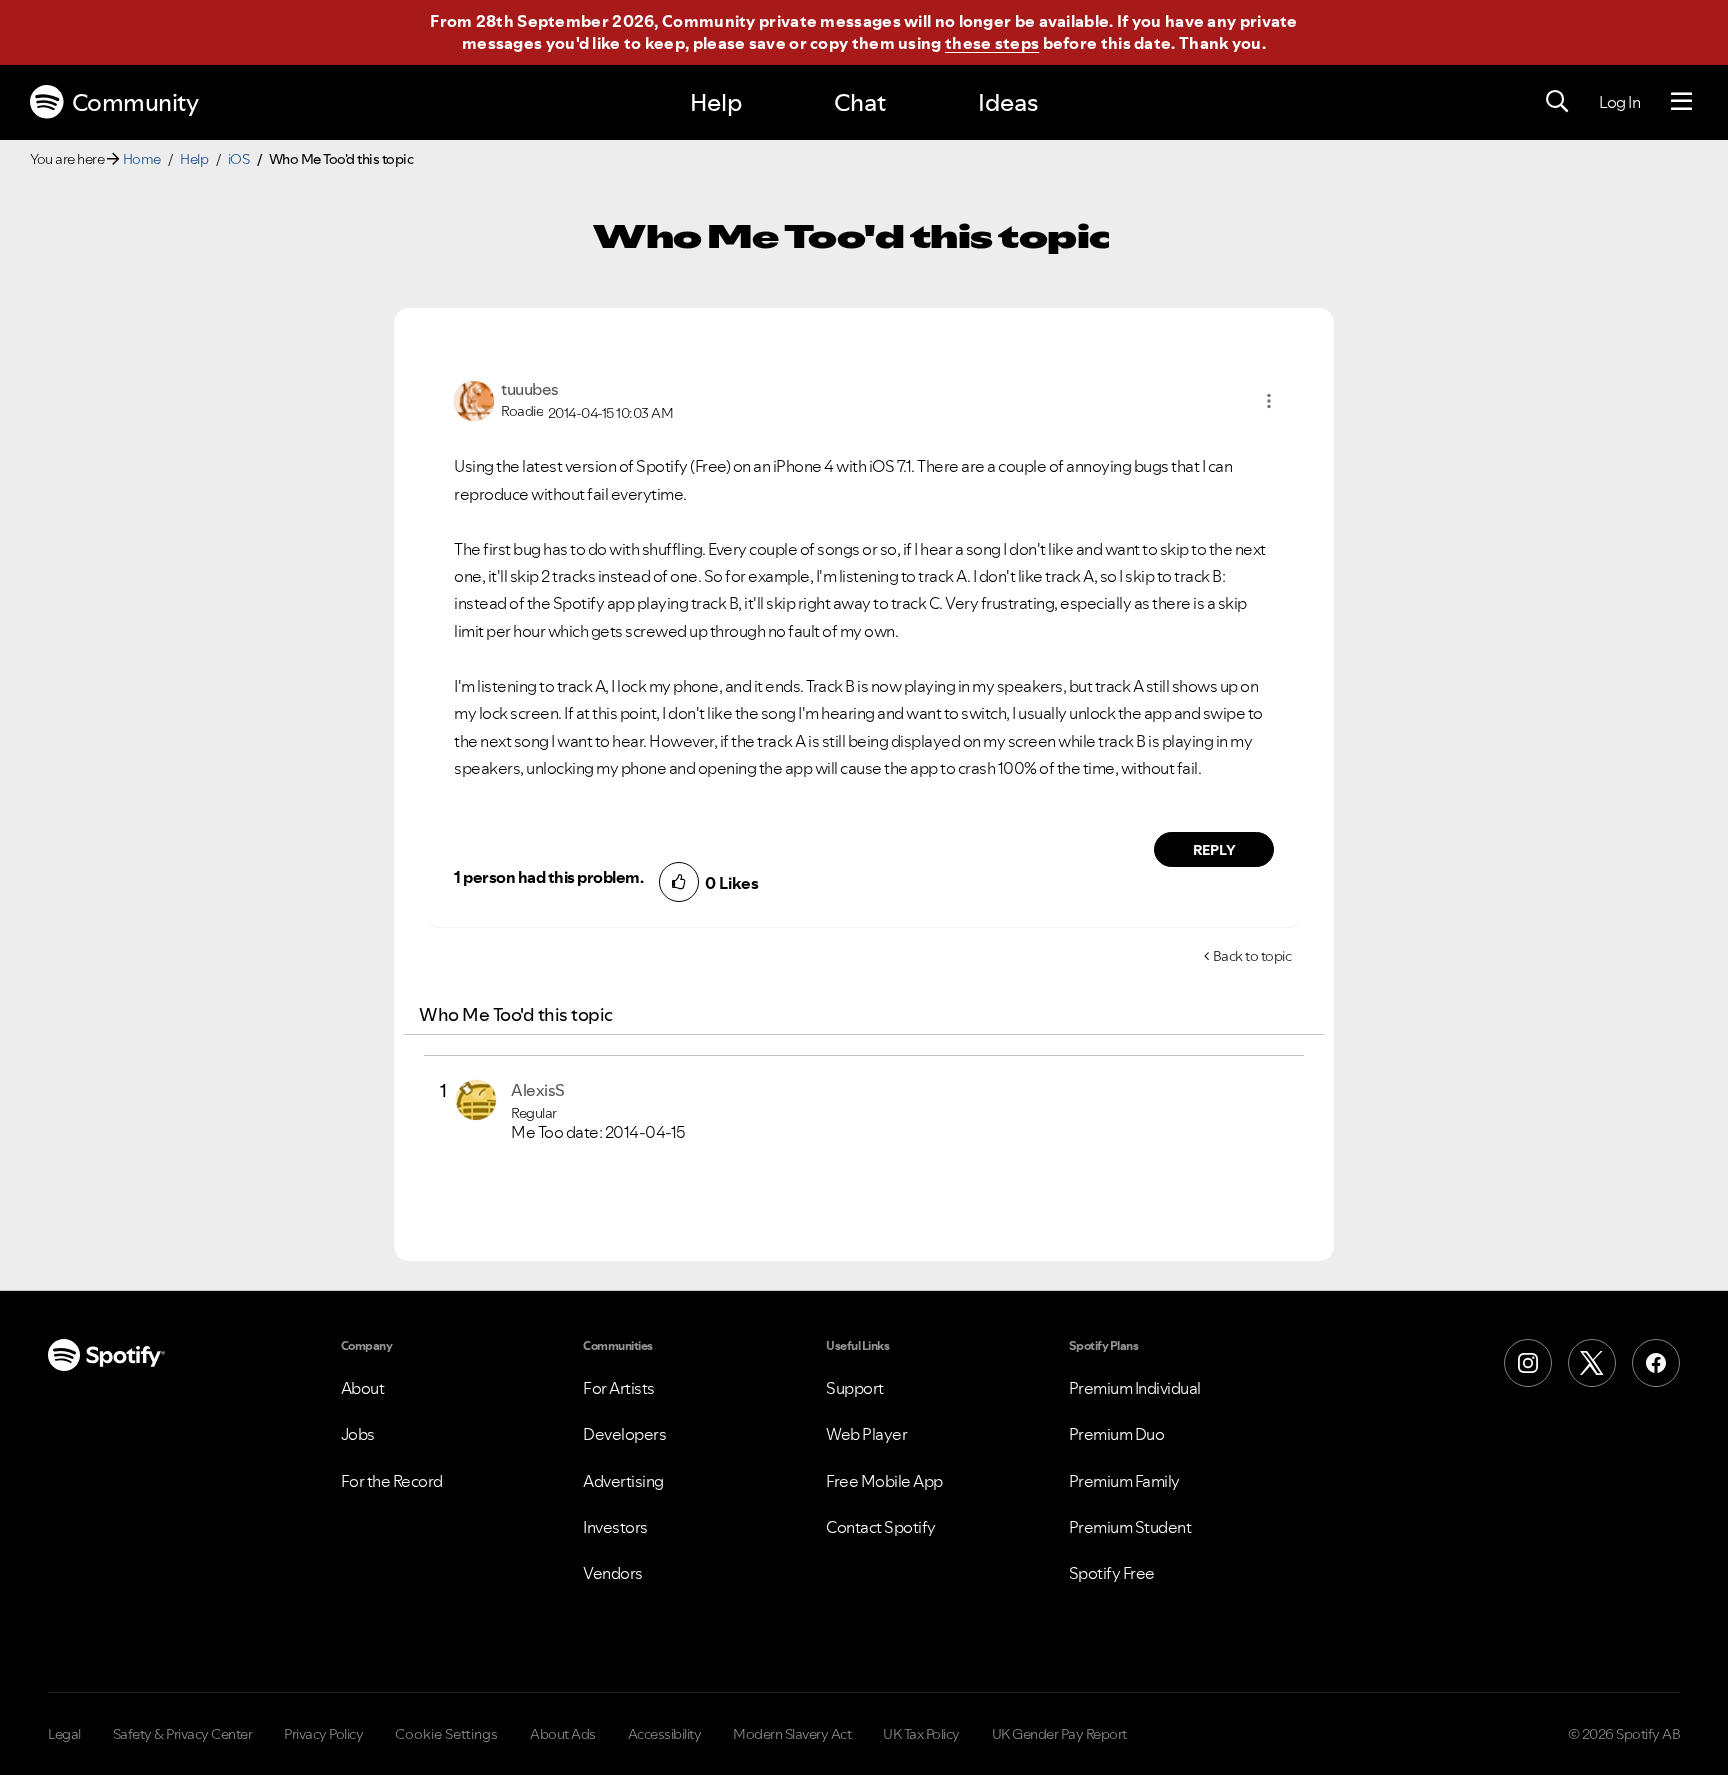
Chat (860, 102)
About (363, 1388)
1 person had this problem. (548, 877)
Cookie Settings (446, 1734)
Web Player (866, 1434)
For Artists (619, 1388)
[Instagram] (1528, 1363)
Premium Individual (1135, 1388)
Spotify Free (1112, 1573)
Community (135, 102)
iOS (239, 159)
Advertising (623, 1481)
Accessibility (665, 1734)
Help (716, 102)
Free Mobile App (884, 1481)
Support (855, 1388)
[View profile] (474, 399)
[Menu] (1681, 102)
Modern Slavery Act (792, 1734)
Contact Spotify (881, 1527)
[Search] (1557, 102)
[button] (1269, 401)
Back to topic (1252, 956)
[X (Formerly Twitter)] (1592, 1363)
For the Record (392, 1481)
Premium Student (1130, 1527)
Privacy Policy (323, 1734)
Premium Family (1124, 1481)
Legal (64, 1734)
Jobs (358, 1434)
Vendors (613, 1573)
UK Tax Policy (921, 1734)
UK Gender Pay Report (1059, 1734)
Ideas (1008, 102)
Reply (1214, 850)
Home (142, 159)
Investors (615, 1527)
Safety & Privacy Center (183, 1734)
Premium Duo (1117, 1434)
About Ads (563, 1734)
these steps (992, 43)
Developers (624, 1434)
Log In (1619, 102)
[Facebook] (1656, 1363)
